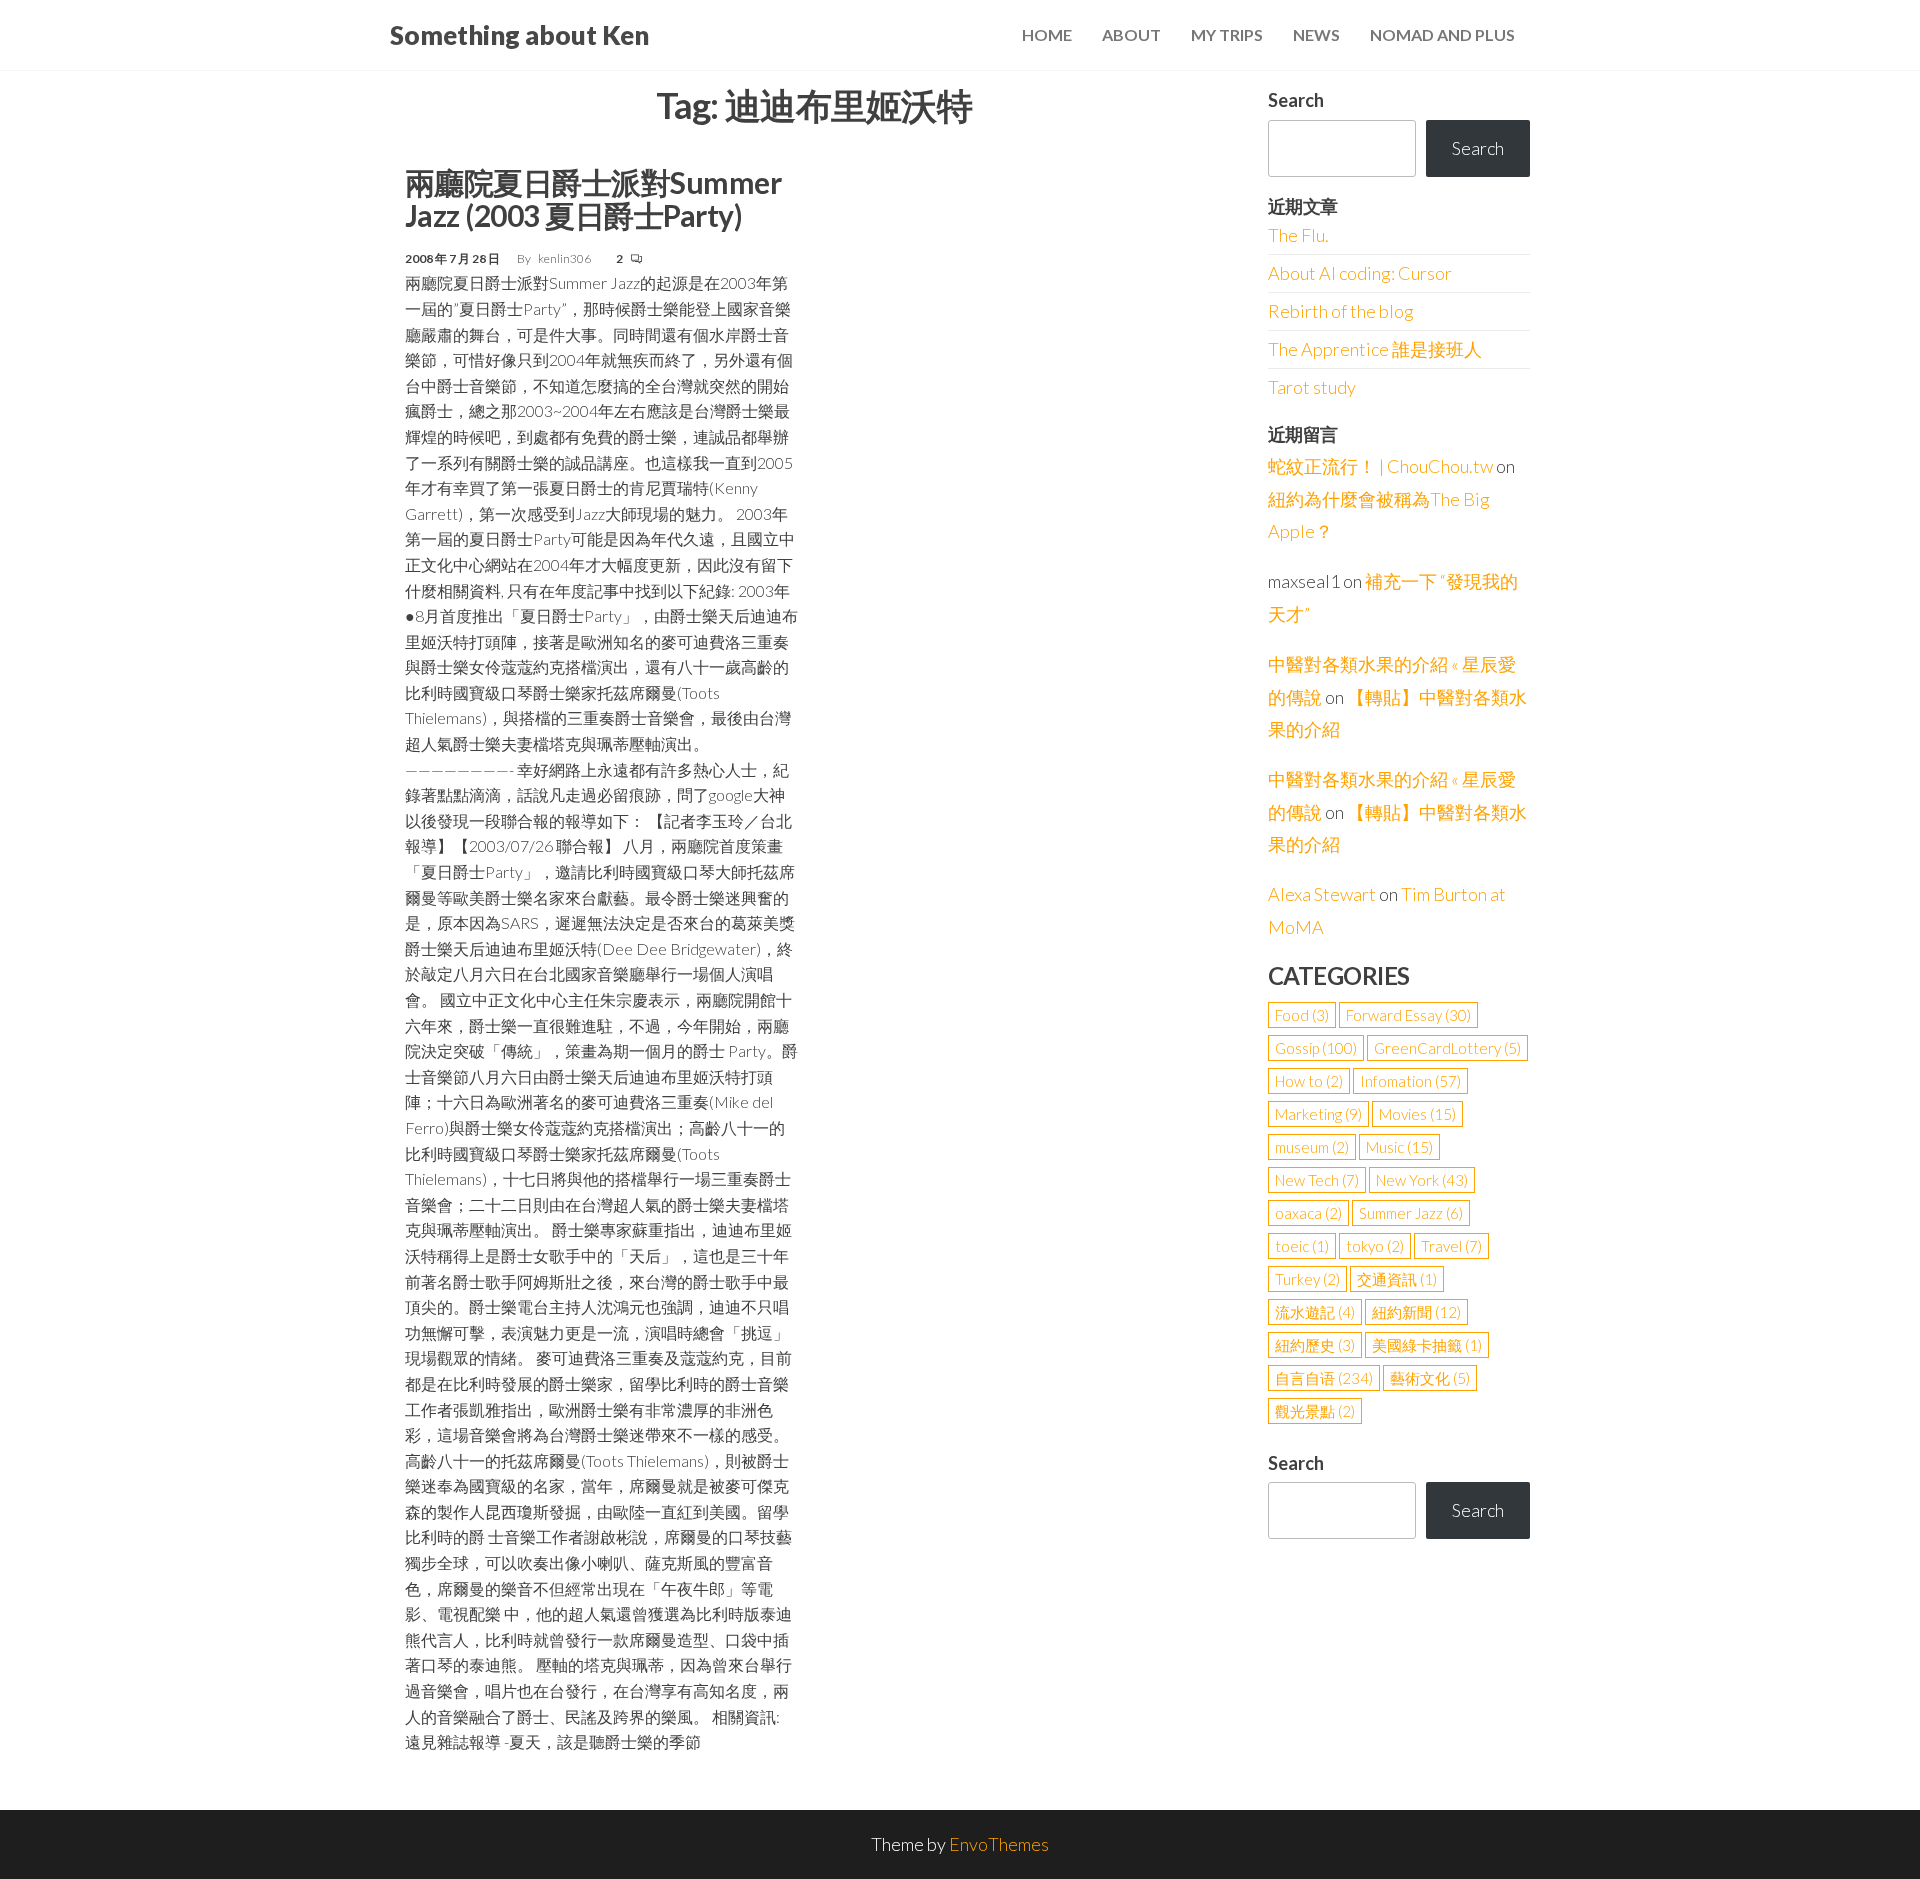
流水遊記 (1315, 1312)
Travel (1451, 1246)
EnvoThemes (999, 1844)
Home (1047, 34)
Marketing (1318, 1114)
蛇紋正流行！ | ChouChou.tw (1380, 466)
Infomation (1410, 1081)
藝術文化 (1430, 1378)
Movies (1417, 1114)
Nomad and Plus (1442, 34)
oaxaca (1308, 1213)
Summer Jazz (1411, 1213)
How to (1309, 1081)
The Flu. (1298, 235)
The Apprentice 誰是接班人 (1375, 349)
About (1131, 34)
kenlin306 (565, 258)
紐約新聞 (1416, 1312)
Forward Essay (1408, 1015)
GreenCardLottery (1447, 1048)
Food (1302, 1015)
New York (1422, 1180)
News (1316, 34)
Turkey (1307, 1279)
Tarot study (1312, 387)
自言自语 (1324, 1378)
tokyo (1375, 1246)
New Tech (1317, 1180)
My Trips (1227, 34)
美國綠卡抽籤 (1427, 1345)
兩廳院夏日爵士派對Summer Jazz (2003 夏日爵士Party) (593, 198)
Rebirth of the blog (1341, 311)
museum (1312, 1147)
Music (1399, 1147)
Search (1296, 100)
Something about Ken (519, 35)
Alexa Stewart (1322, 894)
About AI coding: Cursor (1360, 273)
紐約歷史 (1315, 1345)
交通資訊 (1397, 1279)
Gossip (1316, 1048)
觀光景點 (1315, 1411)
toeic (1302, 1246)
